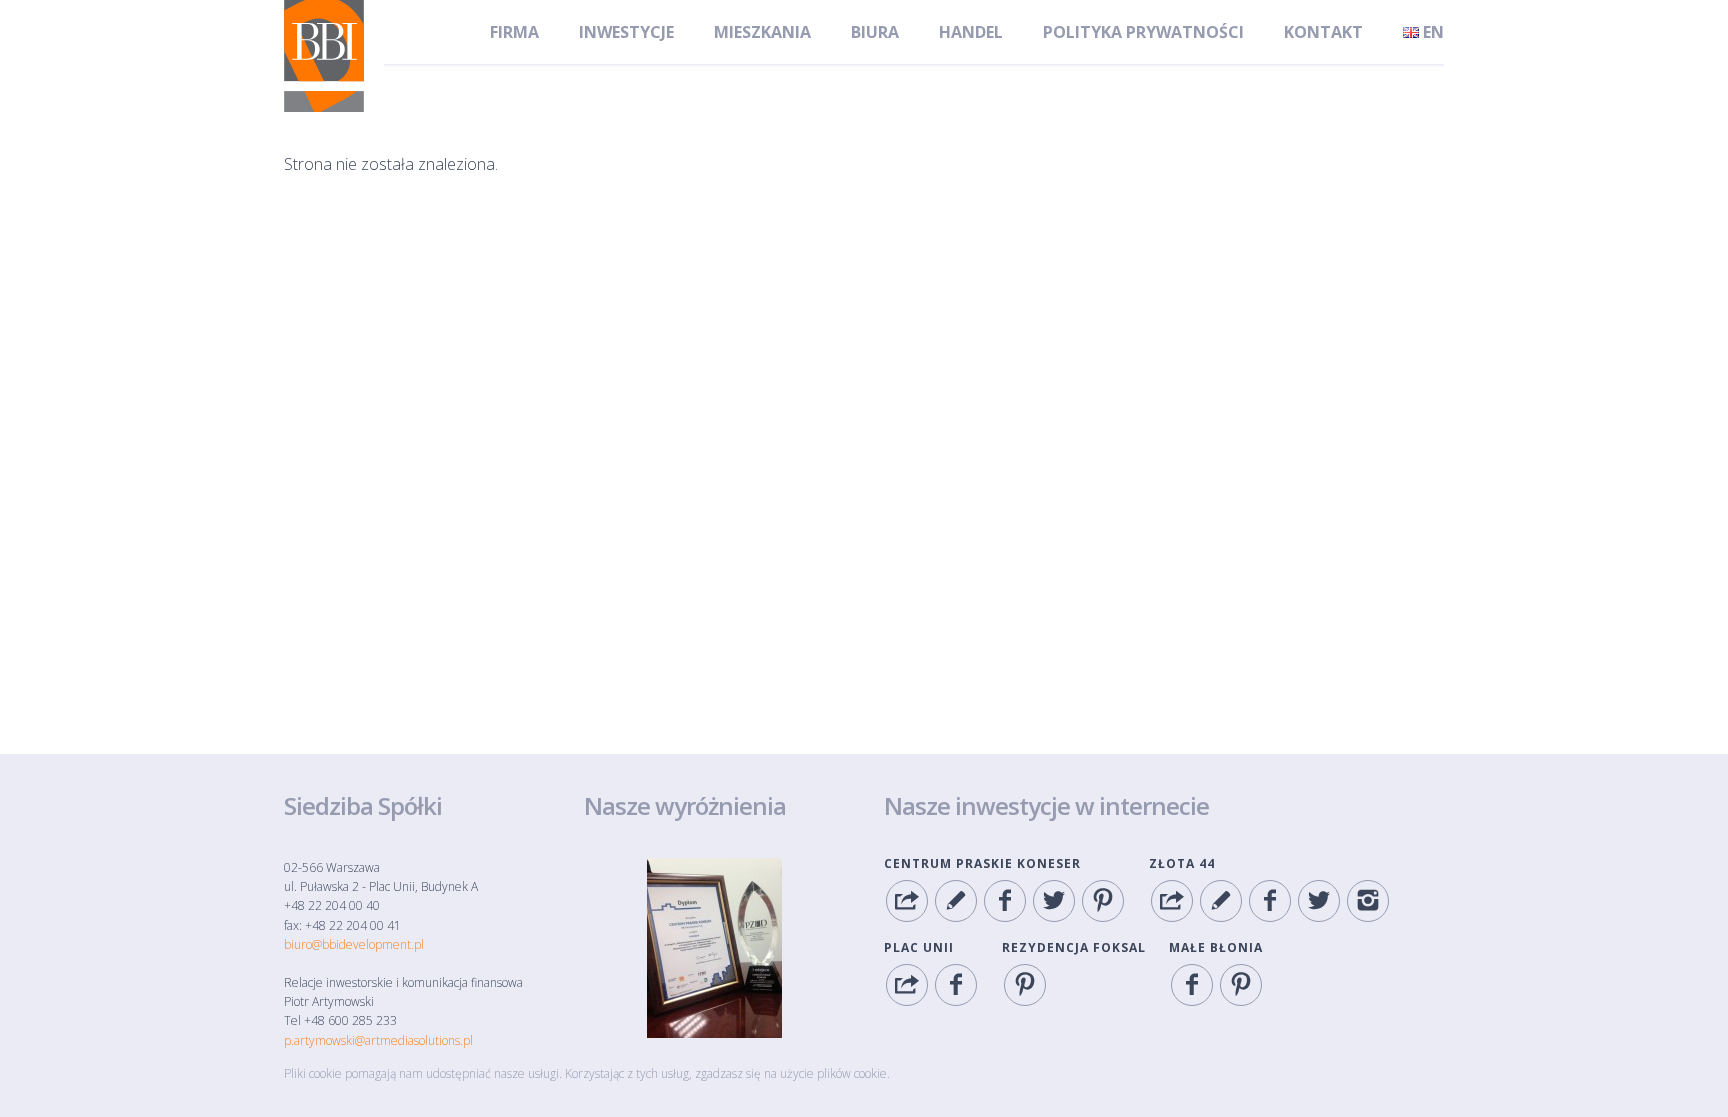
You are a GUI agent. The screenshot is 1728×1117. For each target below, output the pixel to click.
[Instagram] (1368, 901)
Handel (971, 32)
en (1431, 32)
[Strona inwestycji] (907, 901)
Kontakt (1323, 32)
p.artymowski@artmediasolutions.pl (378, 1040)
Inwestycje (626, 32)
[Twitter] (1054, 901)
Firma (514, 32)
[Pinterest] (1103, 901)
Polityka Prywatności (1143, 32)
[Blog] (956, 901)
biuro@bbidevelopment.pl (354, 944)
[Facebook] (1005, 901)
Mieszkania (762, 32)
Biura (875, 32)
